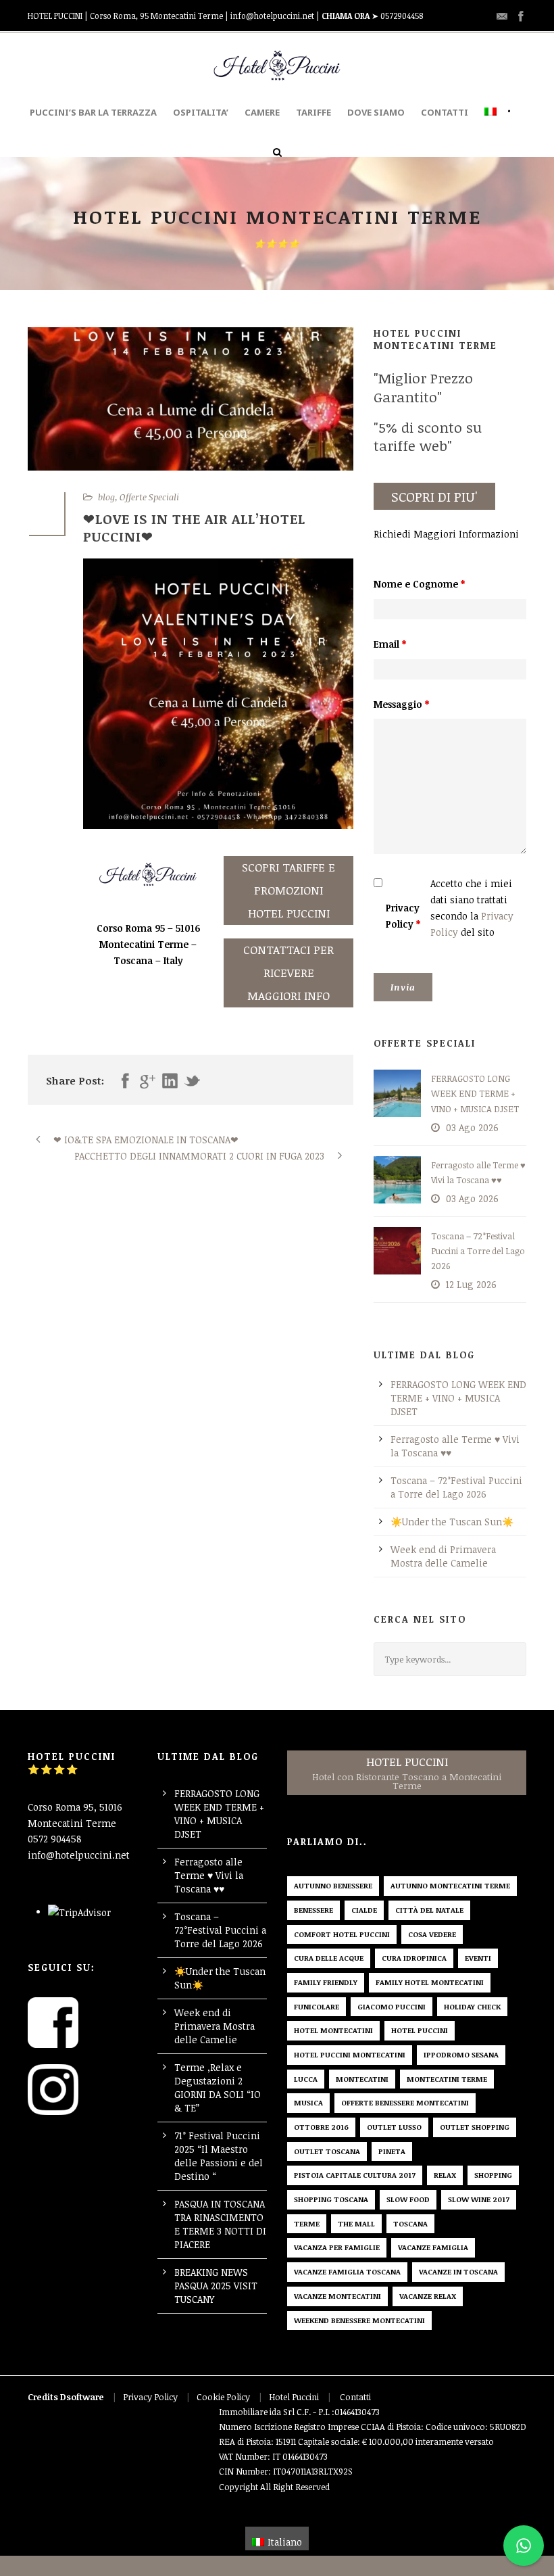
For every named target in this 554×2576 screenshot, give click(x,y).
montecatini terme (447, 2079)
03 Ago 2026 (472, 1127)
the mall (356, 2223)
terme (307, 2223)
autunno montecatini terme (450, 1885)
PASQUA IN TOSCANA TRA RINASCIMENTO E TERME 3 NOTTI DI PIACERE (220, 2224)
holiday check (472, 2006)
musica (308, 2102)
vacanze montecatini (337, 2296)
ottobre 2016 (321, 2127)
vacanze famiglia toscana (347, 2271)
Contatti (355, 2397)
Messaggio (401, 704)
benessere (313, 1910)
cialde (364, 1910)
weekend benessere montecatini (359, 2320)
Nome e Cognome (419, 584)
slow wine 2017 (479, 2199)
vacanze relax (428, 2296)
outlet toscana (327, 2151)
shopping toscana (331, 2199)
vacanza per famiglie (337, 2247)
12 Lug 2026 (471, 1284)
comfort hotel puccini (342, 1934)
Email (390, 644)
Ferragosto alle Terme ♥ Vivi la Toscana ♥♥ (209, 1875)
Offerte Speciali (149, 497)
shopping (493, 2175)
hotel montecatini (333, 2030)
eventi (478, 1958)
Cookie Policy (223, 2397)
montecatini (362, 2079)
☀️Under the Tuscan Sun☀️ (452, 1522)
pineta (392, 2151)
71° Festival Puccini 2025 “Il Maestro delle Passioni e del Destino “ (219, 2156)
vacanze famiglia (433, 2247)
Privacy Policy (403, 916)
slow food (408, 2199)
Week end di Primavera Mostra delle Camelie (443, 1556)
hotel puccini (420, 2030)
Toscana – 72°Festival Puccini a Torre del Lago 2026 (478, 1251)
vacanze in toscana (458, 2271)
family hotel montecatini (430, 1982)
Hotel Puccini (294, 2397)
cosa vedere (432, 1934)
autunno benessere (333, 1885)
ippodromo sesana (461, 2054)
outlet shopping (475, 2127)
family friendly (326, 1982)
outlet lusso (394, 2127)
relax (445, 2175)
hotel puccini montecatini (350, 2054)
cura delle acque (329, 1958)
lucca (306, 2079)
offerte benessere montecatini (405, 2102)
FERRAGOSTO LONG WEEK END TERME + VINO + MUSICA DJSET (475, 1093)
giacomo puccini (392, 2006)
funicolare (317, 2006)
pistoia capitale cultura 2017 (355, 2175)
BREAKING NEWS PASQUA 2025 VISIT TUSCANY (216, 2286)
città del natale (429, 1910)
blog (106, 497)
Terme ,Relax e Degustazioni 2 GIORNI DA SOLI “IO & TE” (218, 2088)
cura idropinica (414, 1958)
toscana (410, 2223)
